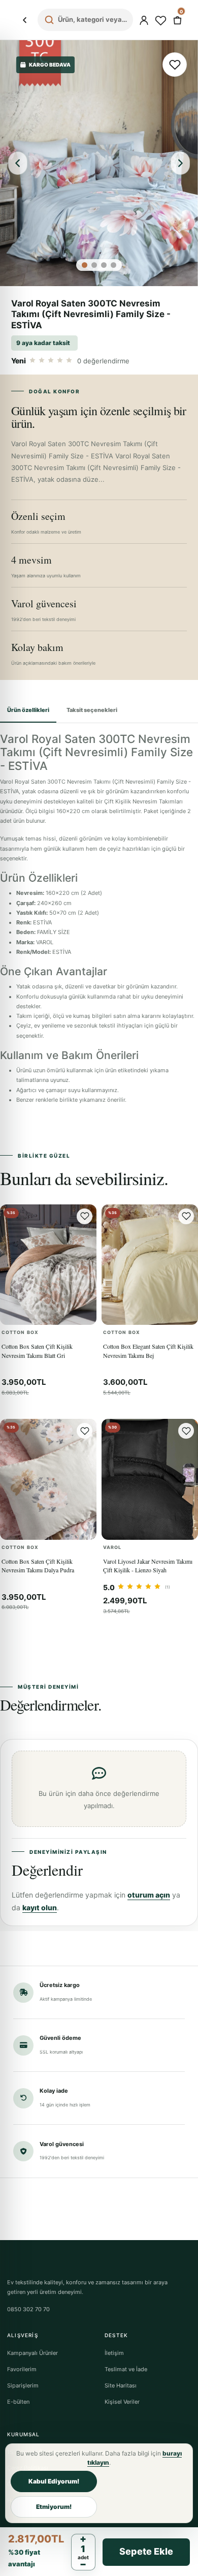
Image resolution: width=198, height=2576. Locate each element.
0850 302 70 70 (28, 2309)
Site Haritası (121, 2385)
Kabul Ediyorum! (54, 2481)
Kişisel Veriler (122, 2402)
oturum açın (149, 1895)
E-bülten (18, 2402)
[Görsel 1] (85, 265)
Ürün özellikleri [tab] (28, 710)
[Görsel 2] (94, 265)
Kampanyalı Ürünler (32, 2353)
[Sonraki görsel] (180, 163)
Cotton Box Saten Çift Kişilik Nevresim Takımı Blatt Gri (37, 1351)
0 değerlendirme (103, 361)
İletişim (114, 2353)
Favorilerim (22, 2369)
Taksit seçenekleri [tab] (92, 710)
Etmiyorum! (54, 2507)
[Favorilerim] (160, 20)
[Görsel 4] (113, 265)
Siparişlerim (23, 2385)
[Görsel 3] (104, 265)
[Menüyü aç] (24, 20)
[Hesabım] (144, 20)
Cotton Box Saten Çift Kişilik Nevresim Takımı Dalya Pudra (38, 1565)
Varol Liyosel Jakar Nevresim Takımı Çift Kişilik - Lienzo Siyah (148, 1565)
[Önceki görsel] (18, 163)
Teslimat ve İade (126, 2369)
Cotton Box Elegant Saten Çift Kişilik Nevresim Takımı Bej (148, 1351)
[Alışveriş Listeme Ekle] (175, 65)
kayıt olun (40, 1907)
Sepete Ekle (146, 2551)
